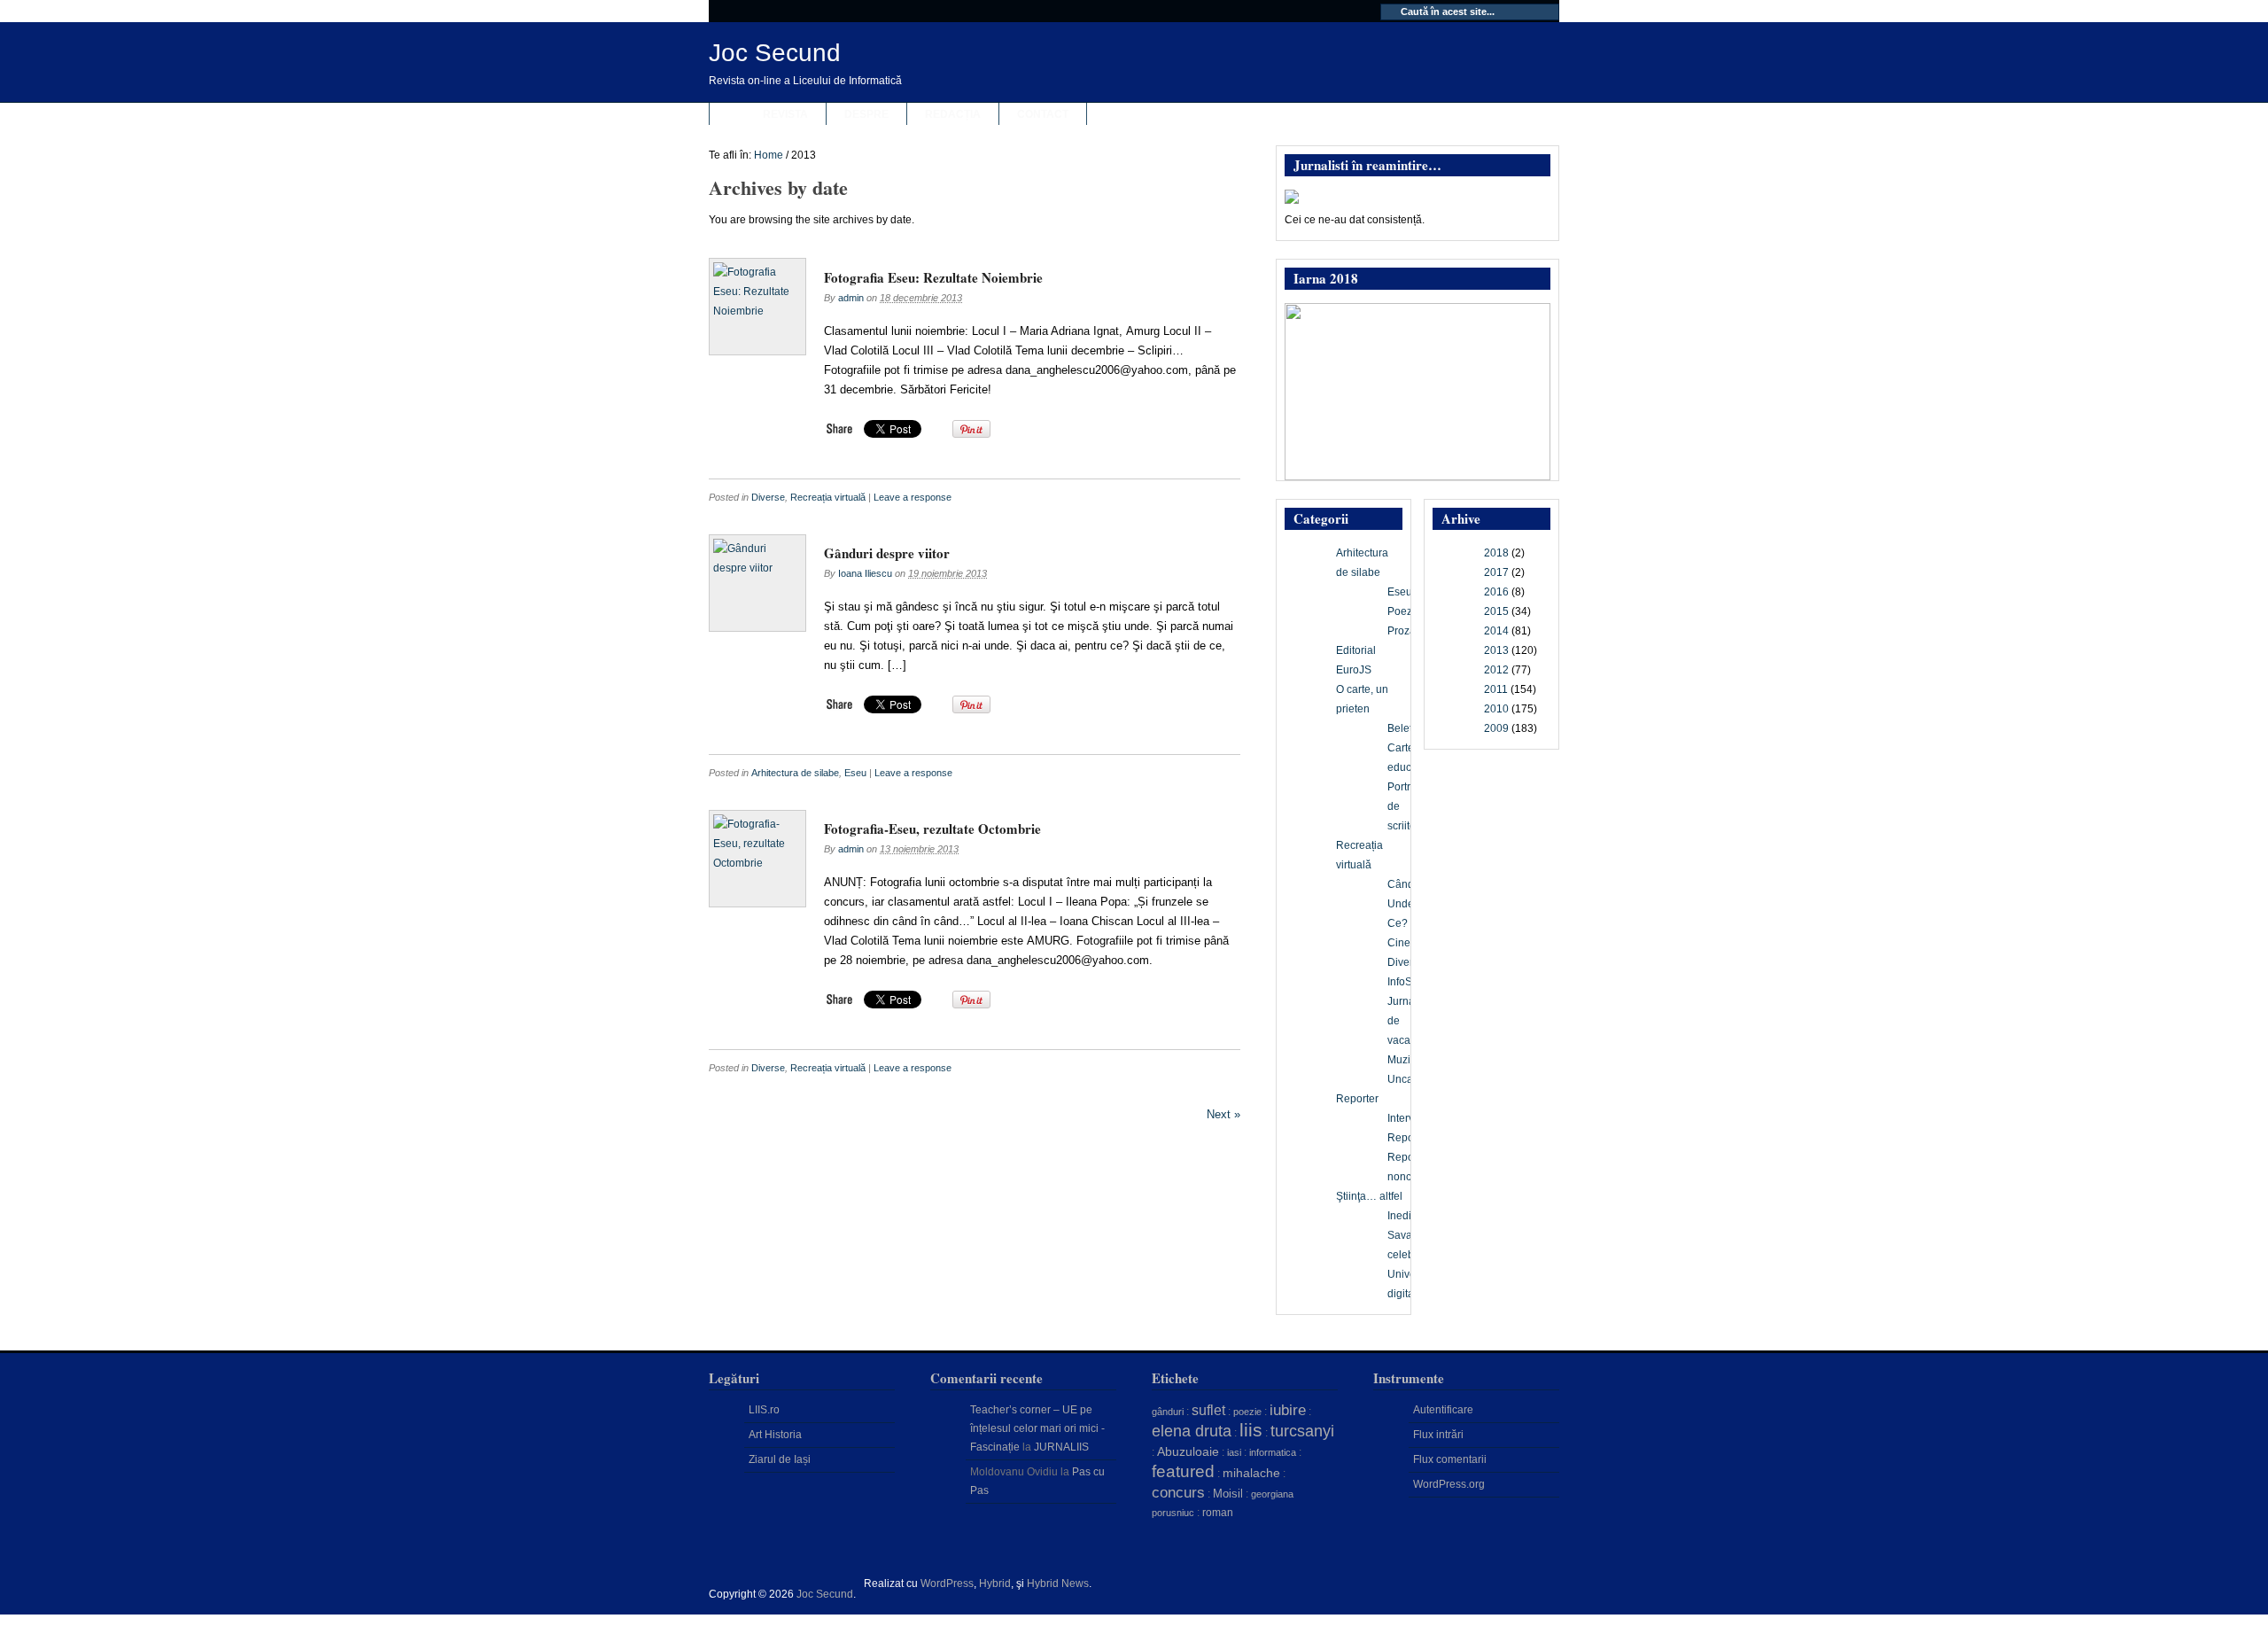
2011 (1496, 689)
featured (1183, 1471)
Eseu (855, 773)
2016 (1496, 592)
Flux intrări (1438, 1435)
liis (1251, 1430)
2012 (1496, 670)
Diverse (768, 497)
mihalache (1251, 1473)
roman (1218, 1513)
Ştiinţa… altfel (1369, 1196)
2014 (1496, 631)
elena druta (1192, 1431)
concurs (1178, 1492)
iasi (1234, 1452)
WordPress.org (1449, 1484)
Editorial (1356, 650)
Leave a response (913, 497)
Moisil (1228, 1494)
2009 (1496, 728)
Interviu (1405, 1118)
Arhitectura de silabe (795, 773)
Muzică (1405, 1060)
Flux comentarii (1450, 1459)
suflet (1208, 1410)
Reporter (1357, 1099)
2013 (1496, 650)
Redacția (953, 114)
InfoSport (1409, 982)
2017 (1496, 572)
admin (851, 298)
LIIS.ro (764, 1410)
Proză (1402, 631)
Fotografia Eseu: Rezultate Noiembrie (933, 277)
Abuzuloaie (1188, 1451)
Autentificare (1443, 1410)
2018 (1496, 553)
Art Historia (775, 1435)
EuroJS (1354, 670)
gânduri (1168, 1412)
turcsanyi (1302, 1431)
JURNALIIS (1061, 1447)
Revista (785, 114)
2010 (1496, 709)
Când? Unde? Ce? (1404, 904)
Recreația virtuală (828, 497)
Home (769, 155)
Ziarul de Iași (780, 1459)
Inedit (1401, 1216)
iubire (1288, 1410)
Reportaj (1408, 1138)
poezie (1247, 1412)
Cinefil (1403, 943)
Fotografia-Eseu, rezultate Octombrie (932, 829)
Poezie (1404, 611)
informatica (1273, 1452)
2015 (1496, 611)
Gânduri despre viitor (887, 553)
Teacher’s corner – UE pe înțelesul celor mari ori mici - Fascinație (1037, 1428)
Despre (866, 114)
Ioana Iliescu (865, 573)
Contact (1043, 114)
